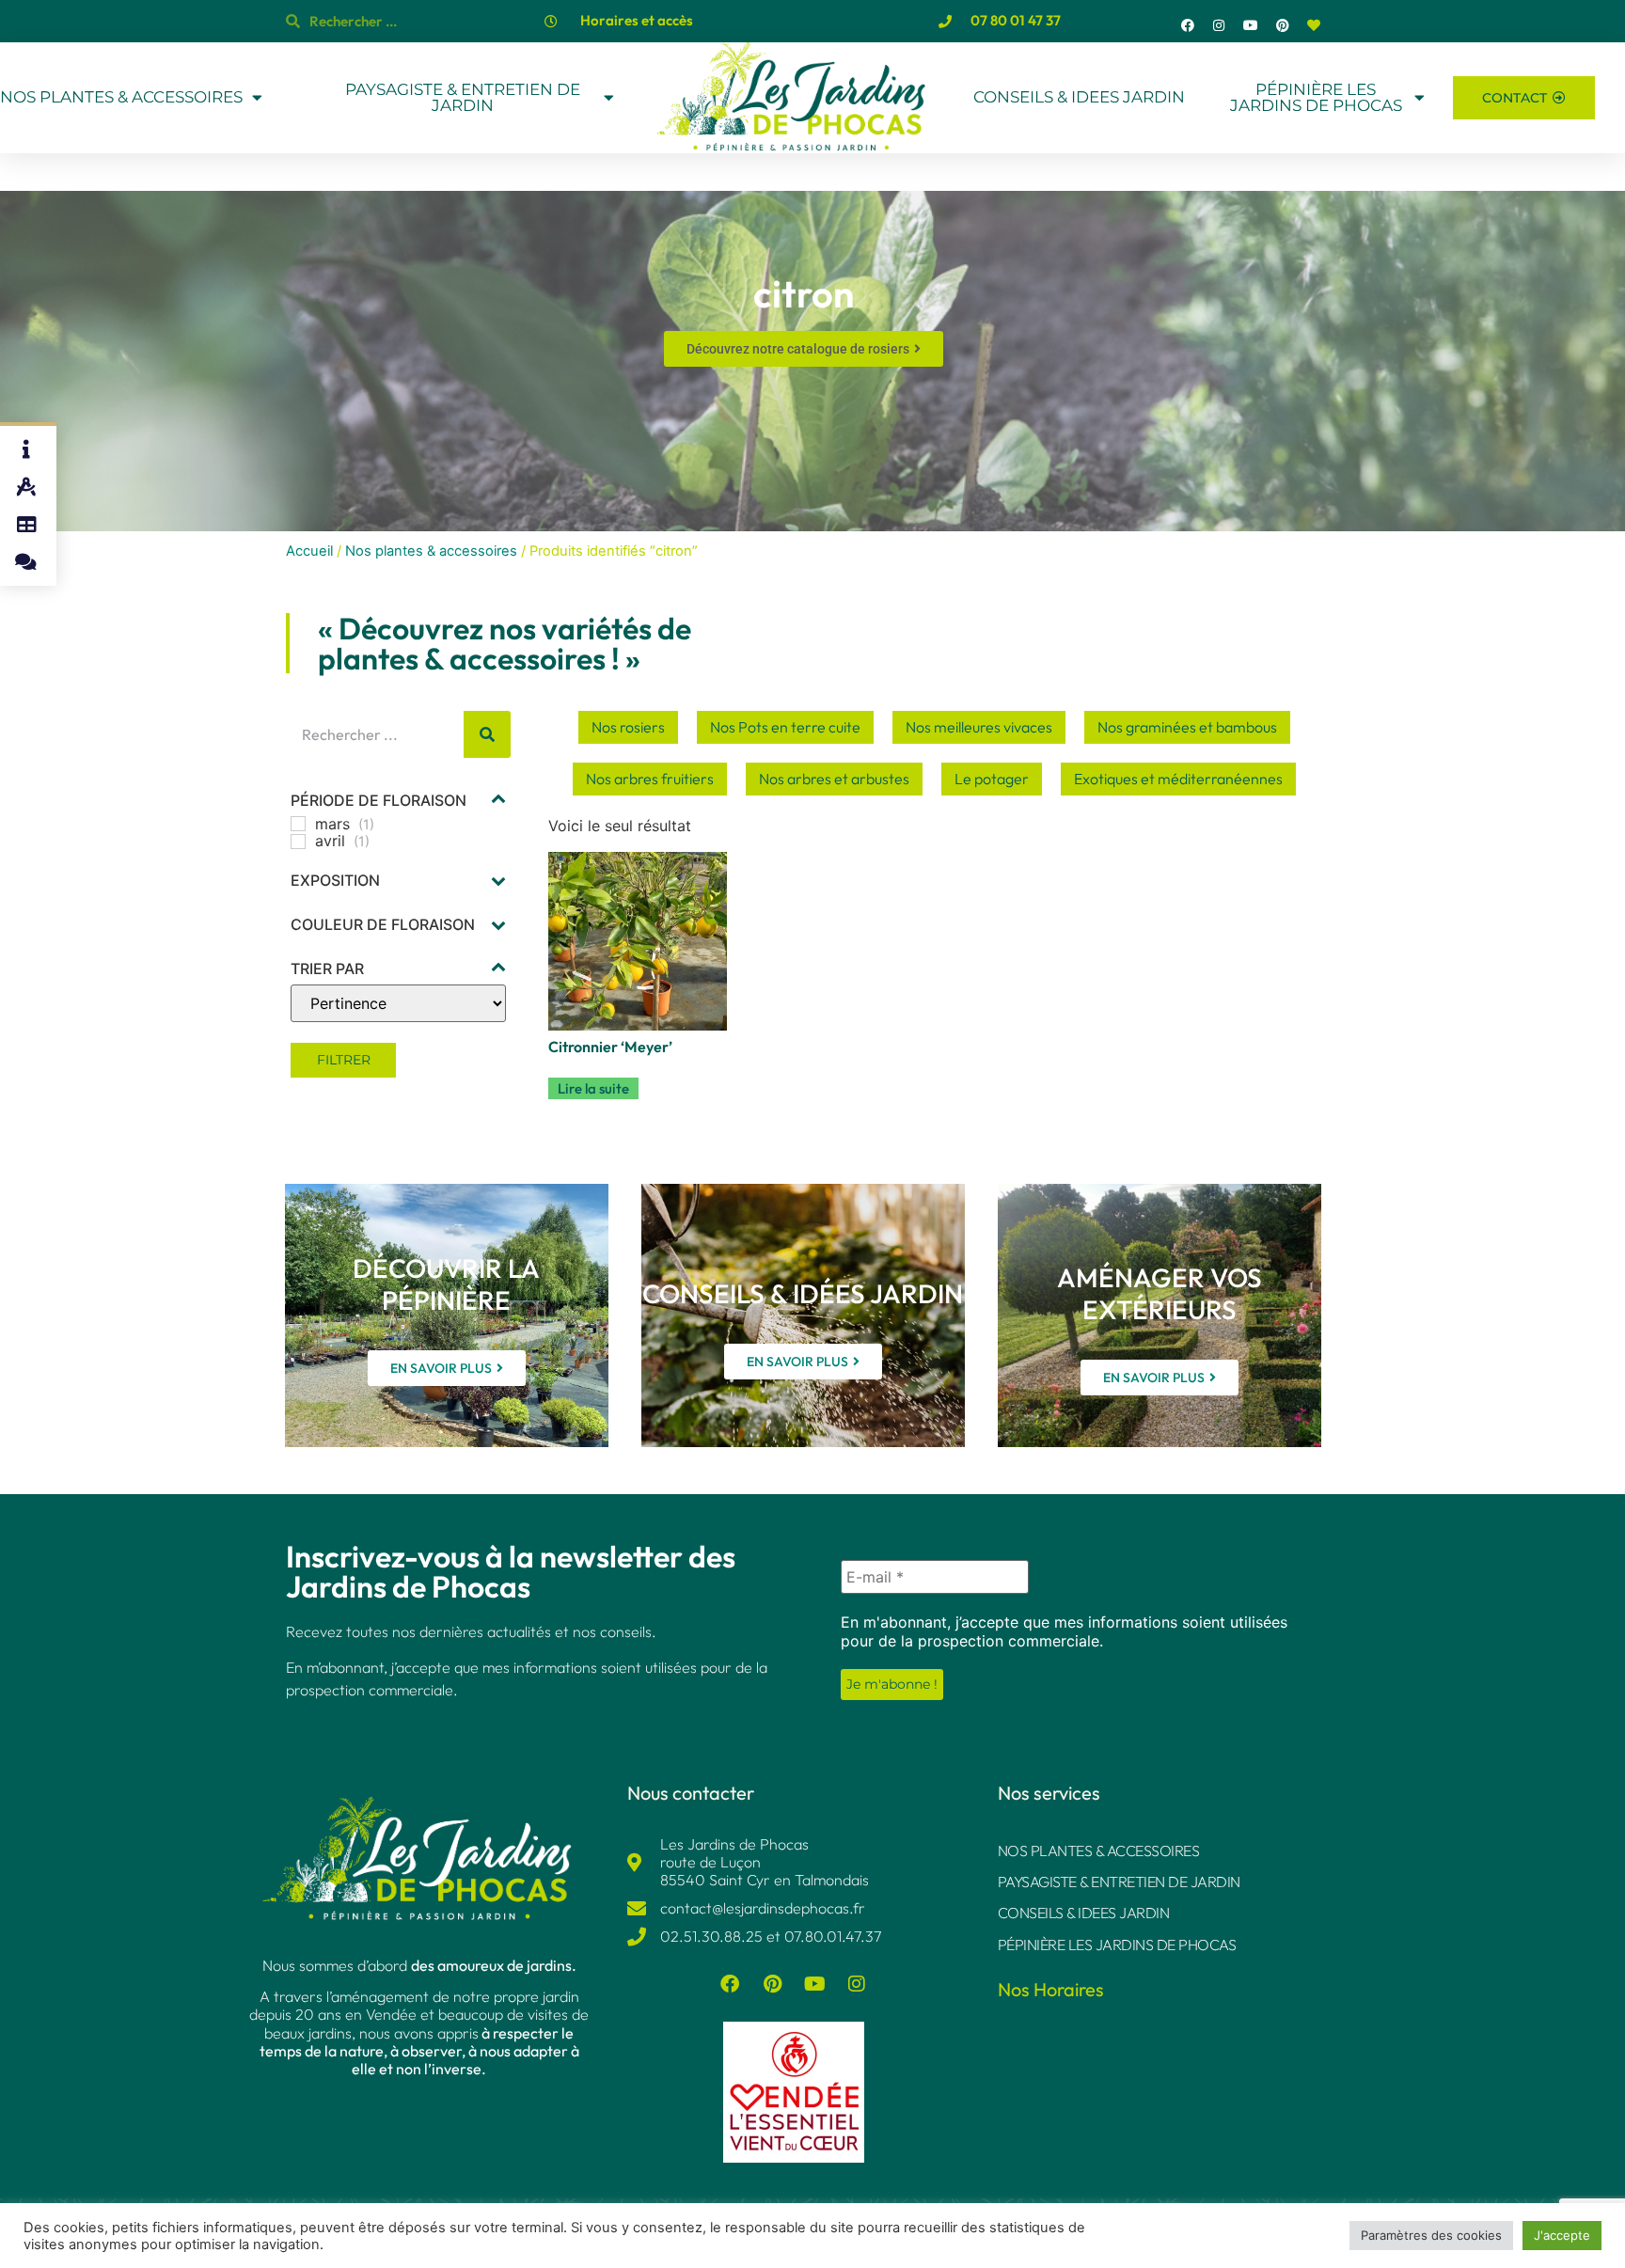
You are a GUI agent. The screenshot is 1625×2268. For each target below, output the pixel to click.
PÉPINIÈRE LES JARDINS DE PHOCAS (1316, 98)
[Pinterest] (1283, 25)
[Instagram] (1220, 25)
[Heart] (1314, 25)
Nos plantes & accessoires (431, 551)
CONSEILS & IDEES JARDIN (1079, 97)
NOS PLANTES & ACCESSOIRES (121, 97)
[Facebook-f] (1188, 25)
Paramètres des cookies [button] (1431, 2235)
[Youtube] (1251, 25)
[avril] (298, 842)
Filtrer (344, 1060)
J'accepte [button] (1562, 2235)
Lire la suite (593, 1088)
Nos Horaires (1051, 1989)
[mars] (298, 824)
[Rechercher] (487, 734)
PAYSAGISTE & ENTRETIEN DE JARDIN (463, 98)
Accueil (309, 551)
